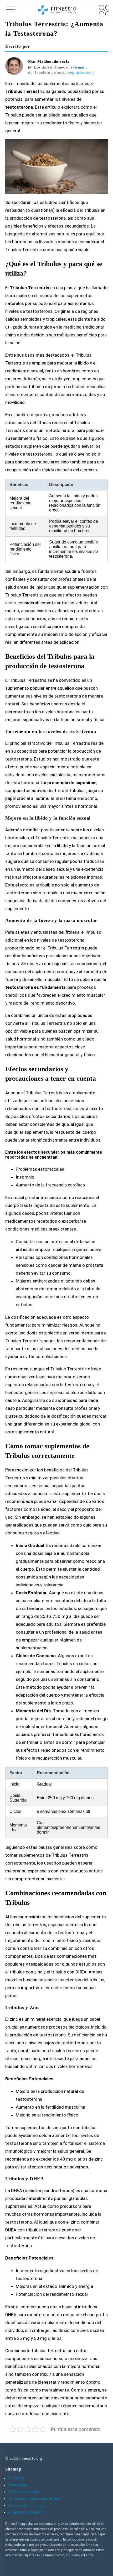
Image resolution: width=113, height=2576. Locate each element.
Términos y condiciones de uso (34, 2499)
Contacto (16, 2478)
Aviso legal (17, 2485)
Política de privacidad (26, 2505)
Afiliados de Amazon (25, 2512)
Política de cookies (24, 2492)
